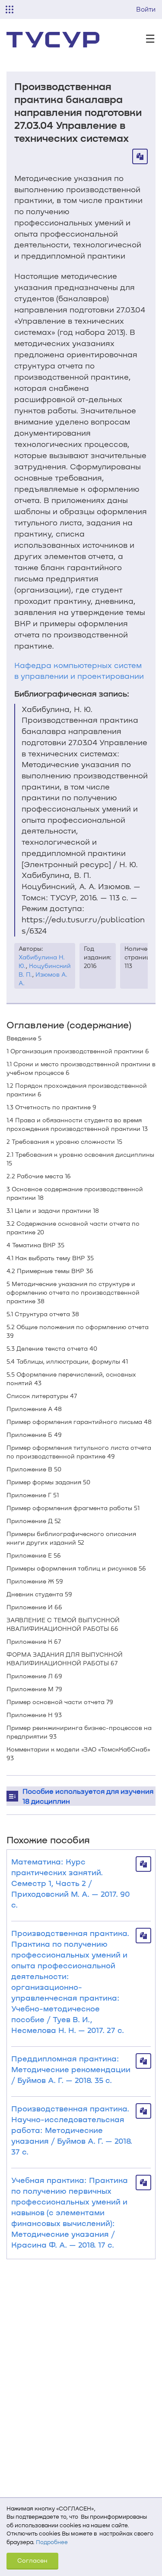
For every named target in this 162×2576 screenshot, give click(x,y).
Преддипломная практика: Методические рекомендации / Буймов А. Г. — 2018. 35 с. (71, 2069)
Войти (146, 9)
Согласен (32, 2560)
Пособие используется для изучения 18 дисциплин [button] (88, 1796)
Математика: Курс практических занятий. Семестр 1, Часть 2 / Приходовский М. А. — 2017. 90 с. (71, 1883)
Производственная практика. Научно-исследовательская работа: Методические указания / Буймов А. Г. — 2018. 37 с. (72, 2130)
